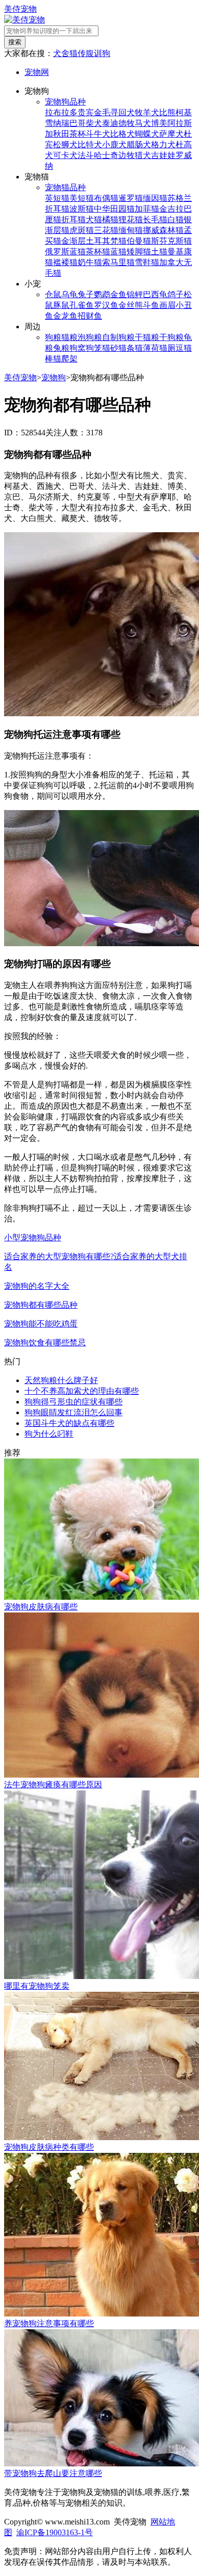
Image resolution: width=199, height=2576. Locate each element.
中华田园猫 (114, 209)
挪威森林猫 (163, 230)
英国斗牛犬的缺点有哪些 (69, 1423)
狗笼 (94, 348)
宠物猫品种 (65, 187)
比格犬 (122, 134)
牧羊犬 (147, 112)
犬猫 (94, 219)
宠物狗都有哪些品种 (41, 1305)
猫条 (127, 348)
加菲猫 (147, 209)
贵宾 (86, 112)
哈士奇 (106, 155)
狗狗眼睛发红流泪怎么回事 (73, 1412)
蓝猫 (118, 252)
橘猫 (110, 219)
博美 (159, 123)
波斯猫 (82, 209)
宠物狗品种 (65, 102)
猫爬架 (65, 359)
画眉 (167, 305)
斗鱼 (151, 305)
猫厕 (167, 348)
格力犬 (163, 145)
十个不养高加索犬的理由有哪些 (82, 1391)
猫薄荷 (147, 348)
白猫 (176, 219)
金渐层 (73, 241)
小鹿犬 (114, 145)
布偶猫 (106, 198)
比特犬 (90, 145)
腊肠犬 (139, 145)
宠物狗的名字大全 (37, 1286)
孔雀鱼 (82, 305)
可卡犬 (65, 155)
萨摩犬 (171, 134)
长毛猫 (155, 219)
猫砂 (110, 348)
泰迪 (110, 123)
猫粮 (69, 337)
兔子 (86, 294)
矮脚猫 (139, 252)
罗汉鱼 (106, 305)
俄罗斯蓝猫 (65, 252)
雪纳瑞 (57, 123)
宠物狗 (54, 378)
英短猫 (57, 198)
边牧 (127, 155)
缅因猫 (155, 198)
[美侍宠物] (24, 20)
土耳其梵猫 (106, 241)
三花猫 (106, 230)
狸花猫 (131, 219)
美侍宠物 (20, 9)
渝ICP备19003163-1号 (55, 2532)
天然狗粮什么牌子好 (61, 1380)
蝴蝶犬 (147, 134)
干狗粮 (171, 337)
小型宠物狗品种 (33, 1238)
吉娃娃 (163, 155)
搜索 (15, 42)
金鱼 (118, 294)
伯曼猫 (139, 241)
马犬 (143, 123)
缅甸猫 (131, 230)
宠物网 (37, 72)
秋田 (61, 134)
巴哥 (78, 123)
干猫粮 (147, 337)
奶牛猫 (90, 262)
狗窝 (78, 348)
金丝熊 (131, 305)
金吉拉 (171, 209)
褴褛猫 (65, 262)
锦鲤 (135, 294)
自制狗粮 (118, 337)
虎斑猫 (82, 230)
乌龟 (69, 294)
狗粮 (53, 337)
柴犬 (94, 123)
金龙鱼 (65, 316)
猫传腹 (82, 53)
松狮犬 (65, 145)
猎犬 (143, 155)
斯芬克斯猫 (171, 241)
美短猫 (82, 198)
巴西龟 (155, 294)
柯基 (184, 112)
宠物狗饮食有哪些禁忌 (45, 1343)
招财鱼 (90, 316)
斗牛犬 (98, 134)
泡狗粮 (90, 337)
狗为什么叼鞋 (49, 1434)
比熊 (167, 112)
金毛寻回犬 (114, 112)
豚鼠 (61, 305)
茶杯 (78, 134)
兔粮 (61, 348)
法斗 (86, 155)
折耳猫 (73, 219)
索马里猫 (118, 262)
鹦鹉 (102, 294)
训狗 (102, 53)
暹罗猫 (131, 198)
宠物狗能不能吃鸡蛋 (41, 1324)
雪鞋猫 (147, 262)
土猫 (159, 252)
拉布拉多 (61, 112)
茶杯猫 (98, 252)
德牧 (127, 123)
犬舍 (61, 53)
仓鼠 (53, 294)
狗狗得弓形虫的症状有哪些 (73, 1402)
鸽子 (176, 294)
